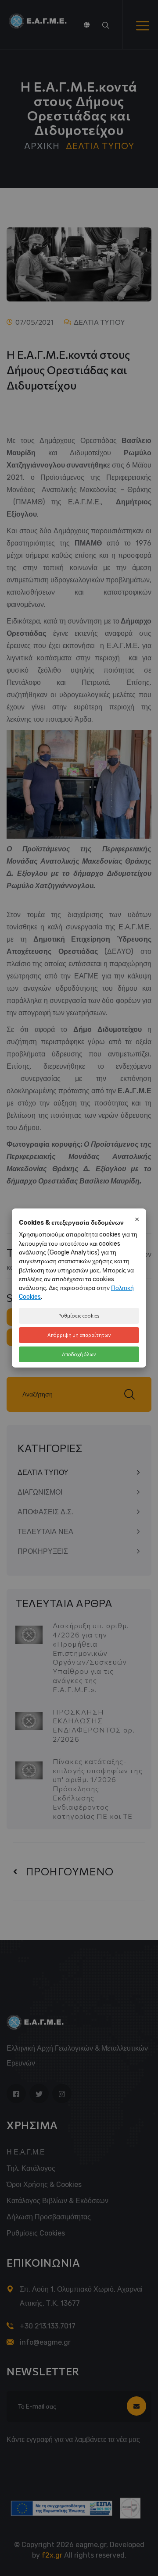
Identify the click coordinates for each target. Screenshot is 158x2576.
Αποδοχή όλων (79, 1354)
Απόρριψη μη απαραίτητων (79, 1335)
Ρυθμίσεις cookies (79, 1316)
